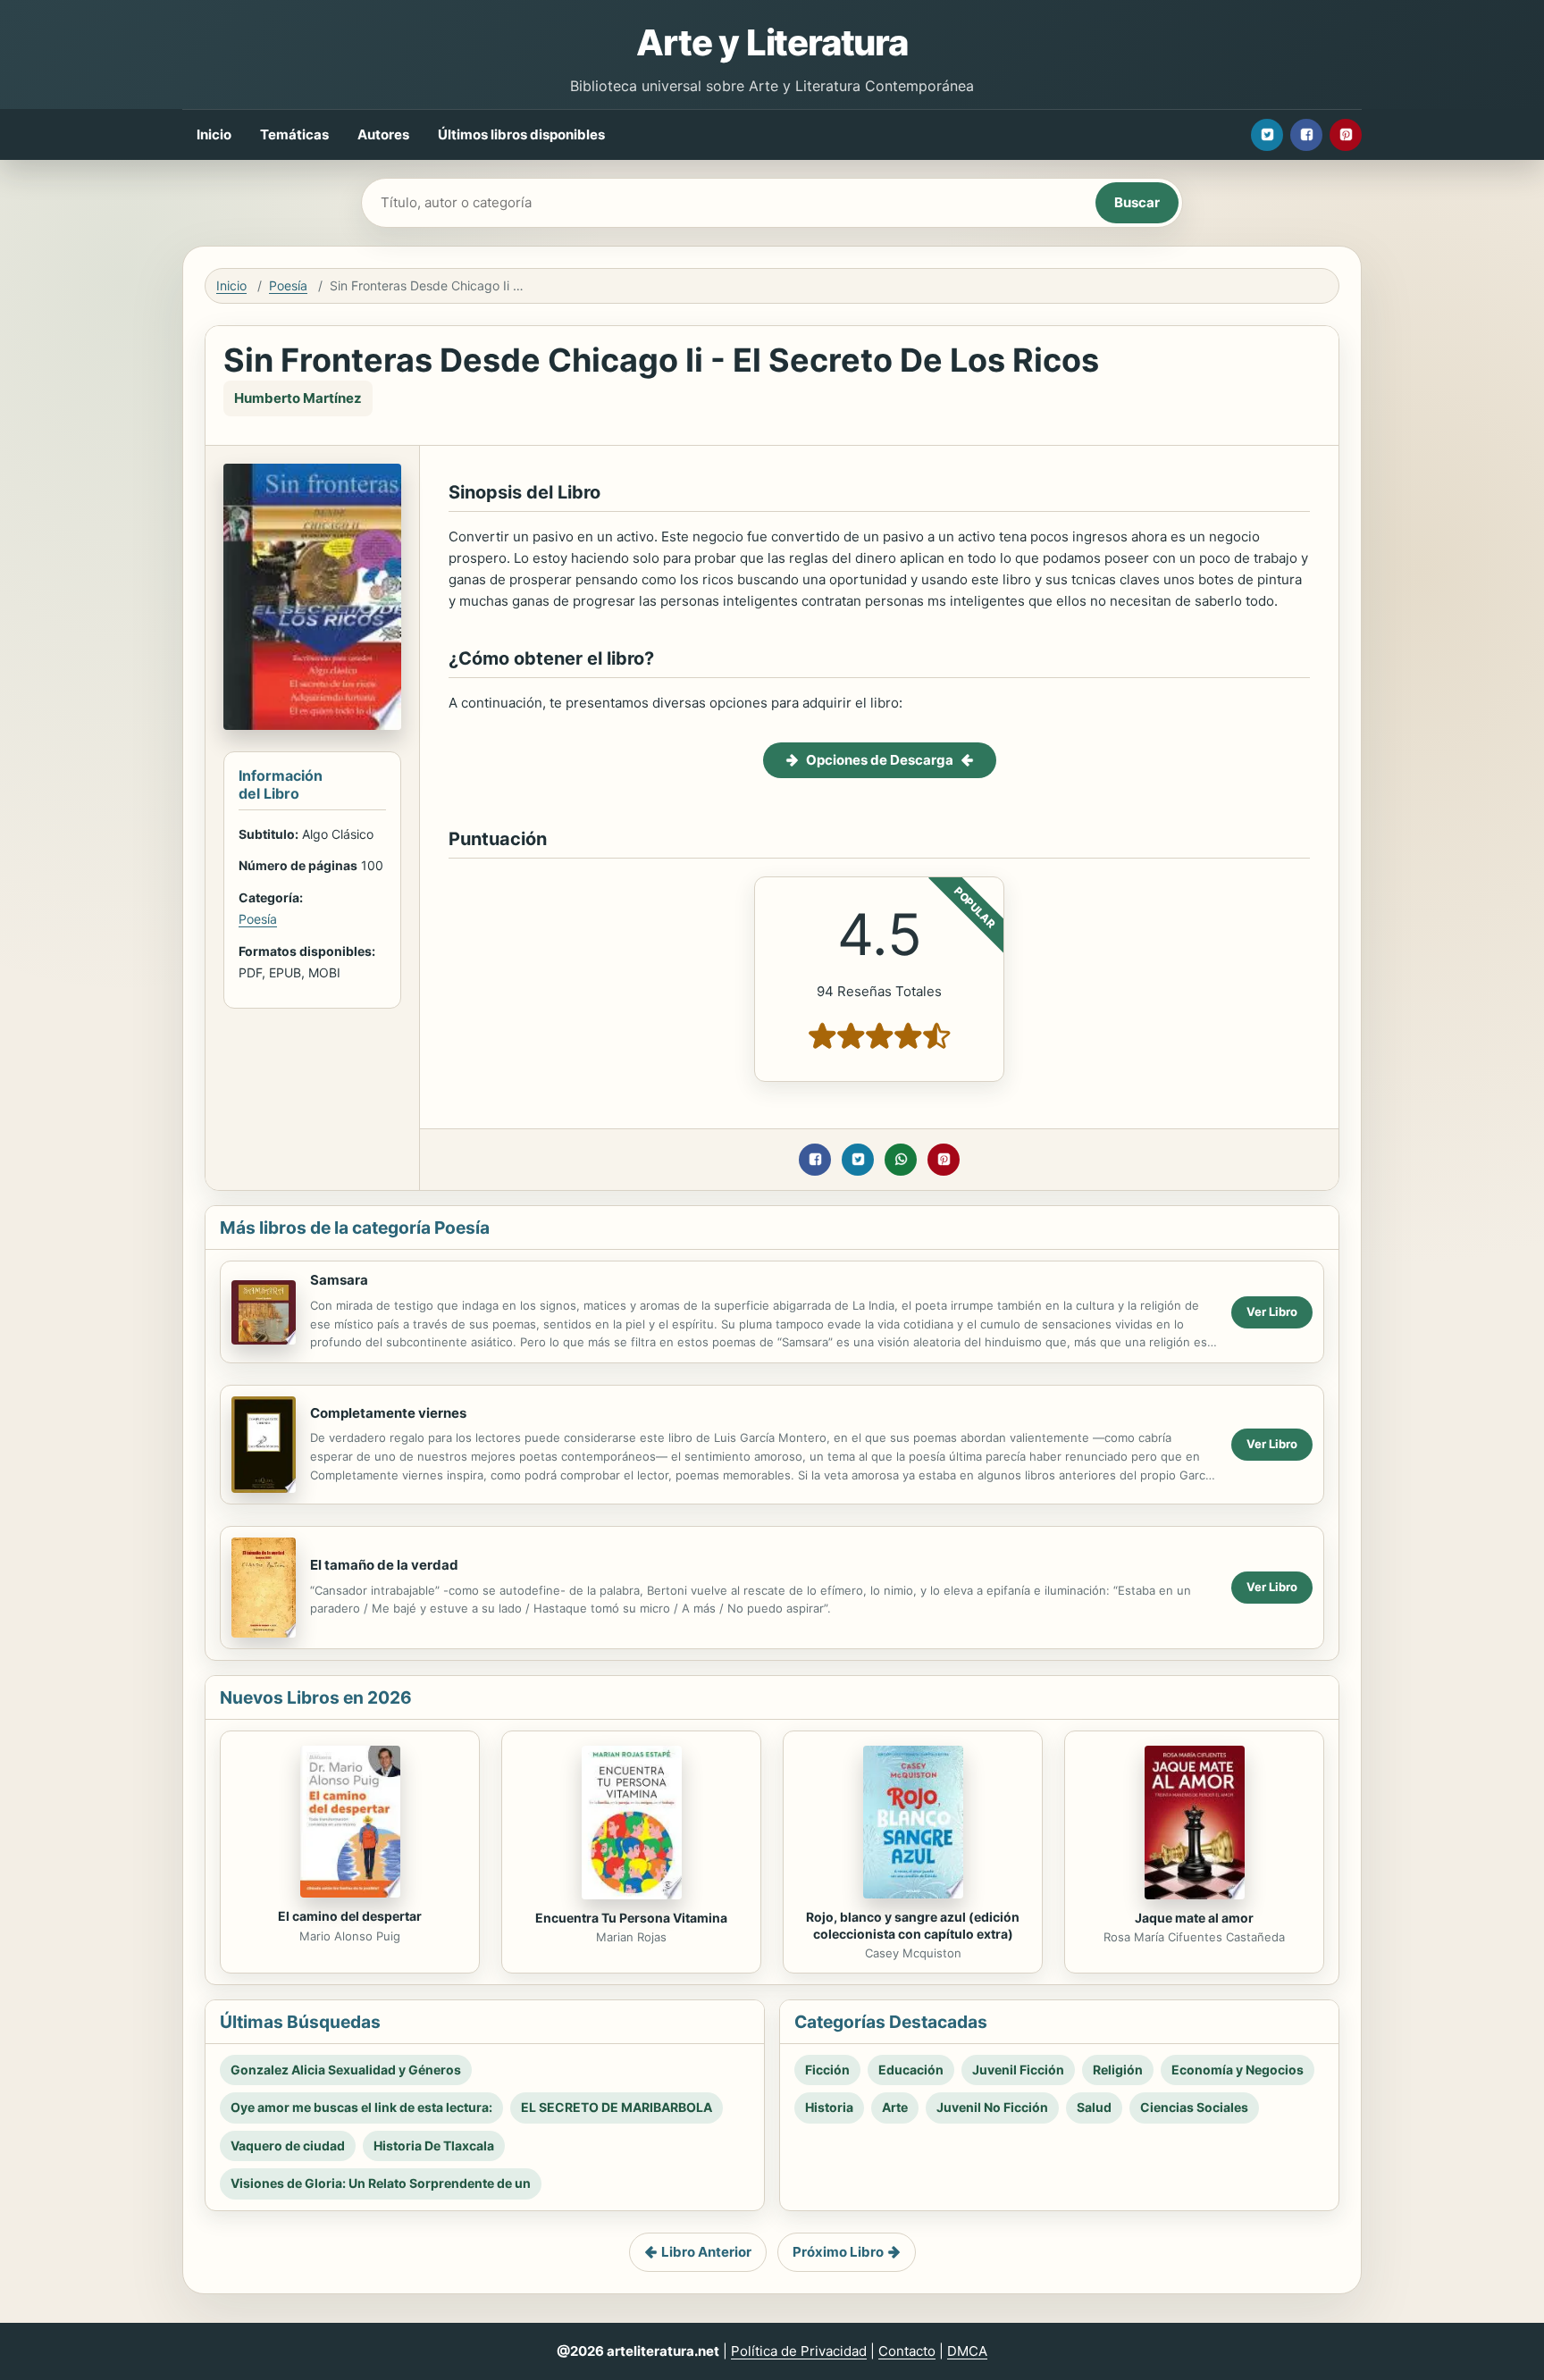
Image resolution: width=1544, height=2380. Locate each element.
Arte (895, 2107)
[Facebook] (1306, 135)
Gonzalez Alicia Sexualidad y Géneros (346, 2070)
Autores (383, 134)
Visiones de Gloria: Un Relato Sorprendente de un (381, 2183)
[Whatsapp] (901, 1160)
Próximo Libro (838, 2252)
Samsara (339, 1280)
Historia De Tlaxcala (434, 2145)
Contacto (907, 2351)
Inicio (214, 134)
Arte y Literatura (772, 42)
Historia (829, 2107)
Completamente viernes (388, 1413)
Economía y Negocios (1238, 2070)
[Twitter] (1267, 135)
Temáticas (294, 134)
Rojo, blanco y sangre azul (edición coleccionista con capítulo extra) (913, 1925)
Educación (911, 2070)
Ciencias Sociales (1194, 2107)
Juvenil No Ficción (992, 2107)
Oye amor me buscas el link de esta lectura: (361, 2107)
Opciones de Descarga (880, 760)
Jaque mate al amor (1194, 1918)
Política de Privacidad (799, 2351)
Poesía (288, 285)
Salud (1094, 2107)
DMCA (967, 2351)
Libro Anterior (706, 2252)
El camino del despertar (350, 1916)
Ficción (827, 2070)
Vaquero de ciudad (288, 2145)
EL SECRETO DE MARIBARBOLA (617, 2107)
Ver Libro (1272, 1312)
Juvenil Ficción (1018, 2070)
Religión (1118, 2070)
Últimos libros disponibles (521, 134)
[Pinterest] (1346, 135)
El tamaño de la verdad (384, 1565)
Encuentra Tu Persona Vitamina (631, 1918)
